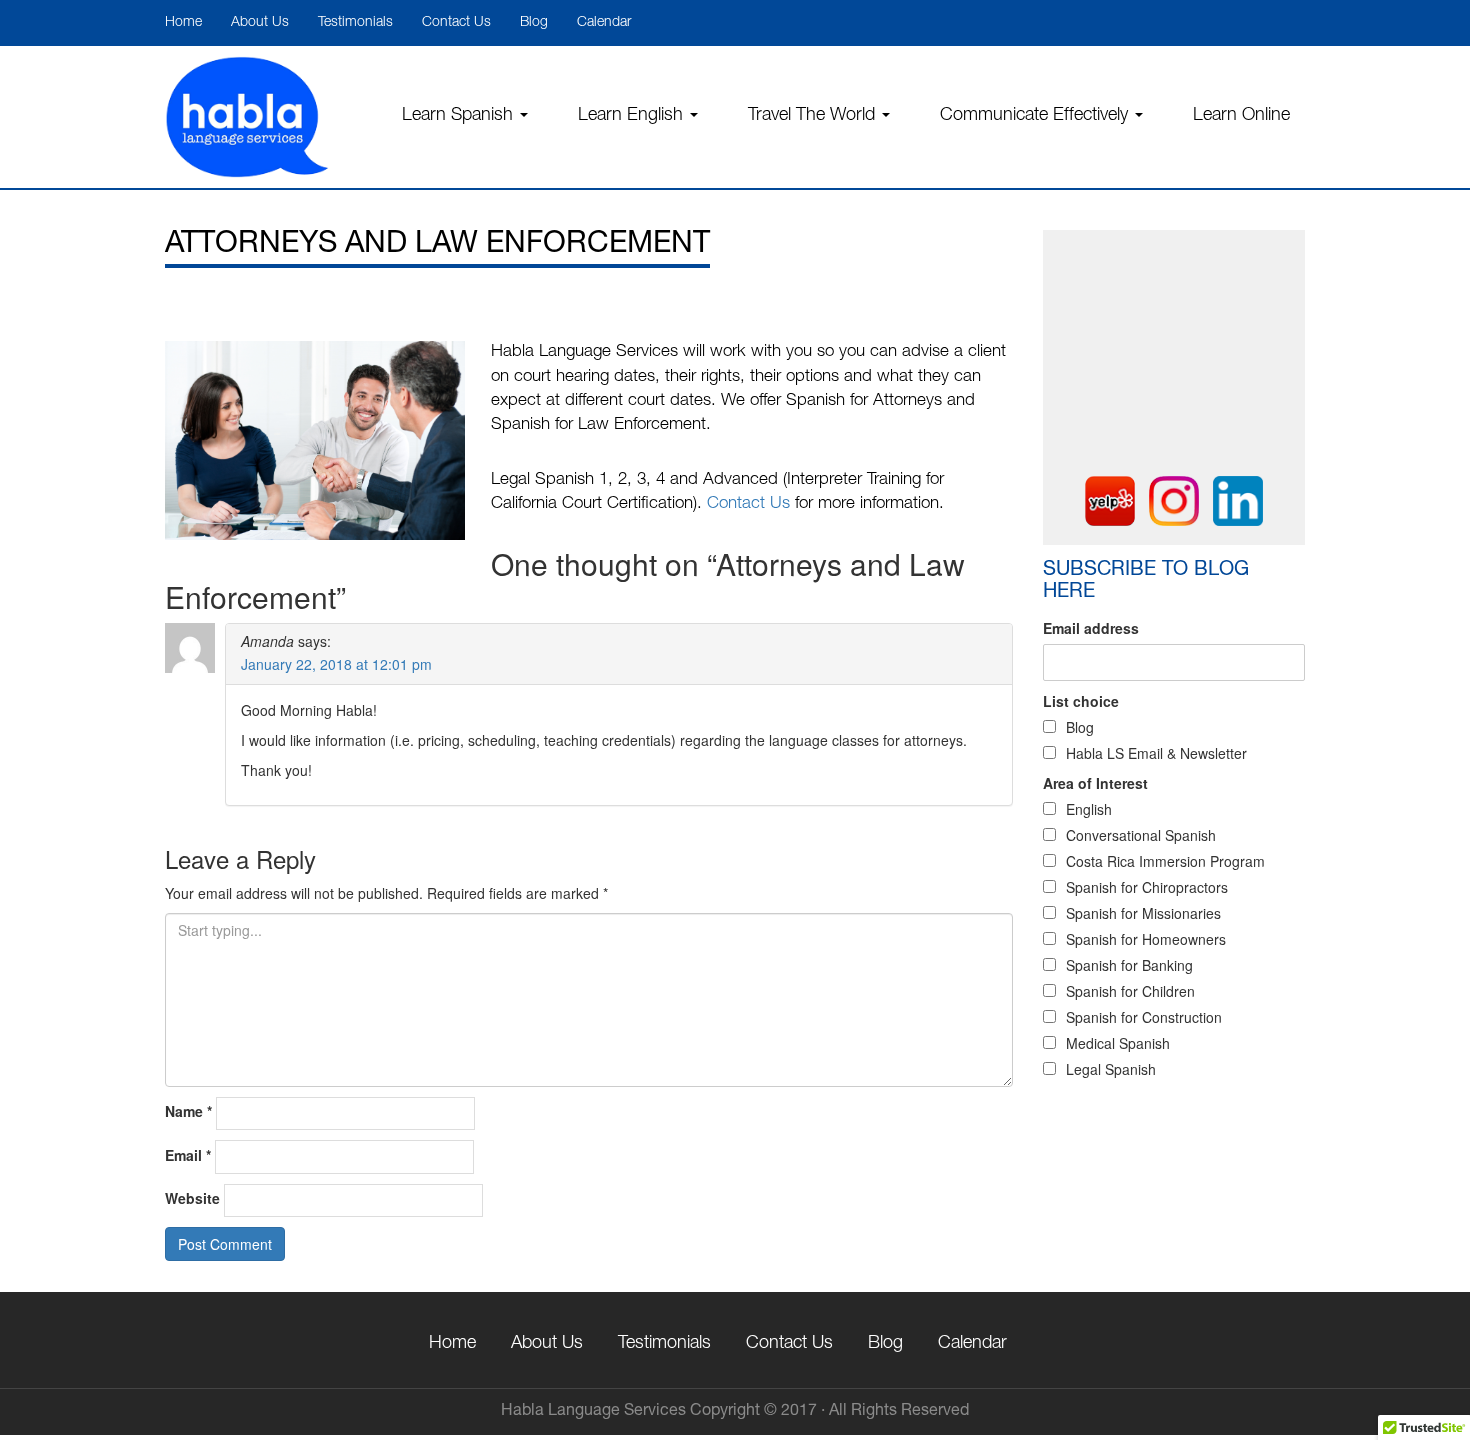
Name (188, 1111)
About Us (260, 23)
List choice (1081, 701)
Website (192, 1198)
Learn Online (1241, 116)
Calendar (604, 23)
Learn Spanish (460, 116)
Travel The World (814, 116)
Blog (534, 23)
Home (183, 23)
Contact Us (456, 23)
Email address (1091, 628)
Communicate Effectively (1036, 116)
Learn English (633, 116)
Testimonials (355, 23)
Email (188, 1155)
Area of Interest (1095, 783)
